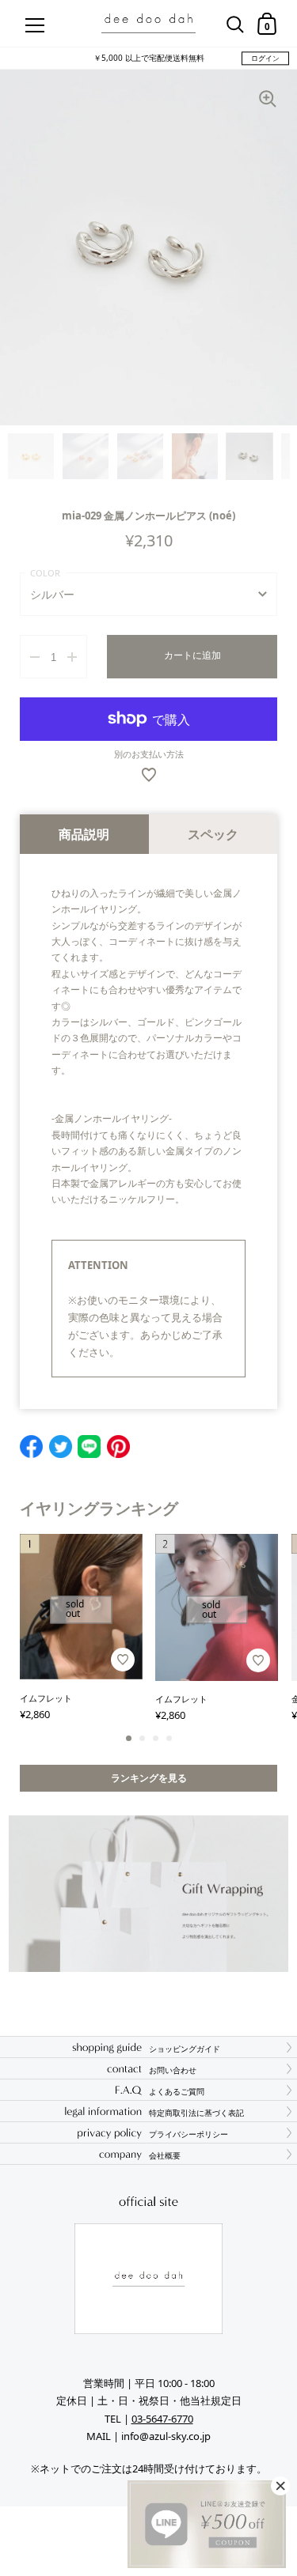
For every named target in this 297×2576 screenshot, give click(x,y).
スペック (213, 834)
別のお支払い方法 (149, 754)
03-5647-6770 (162, 2419)
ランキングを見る (149, 1778)
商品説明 (84, 834)
